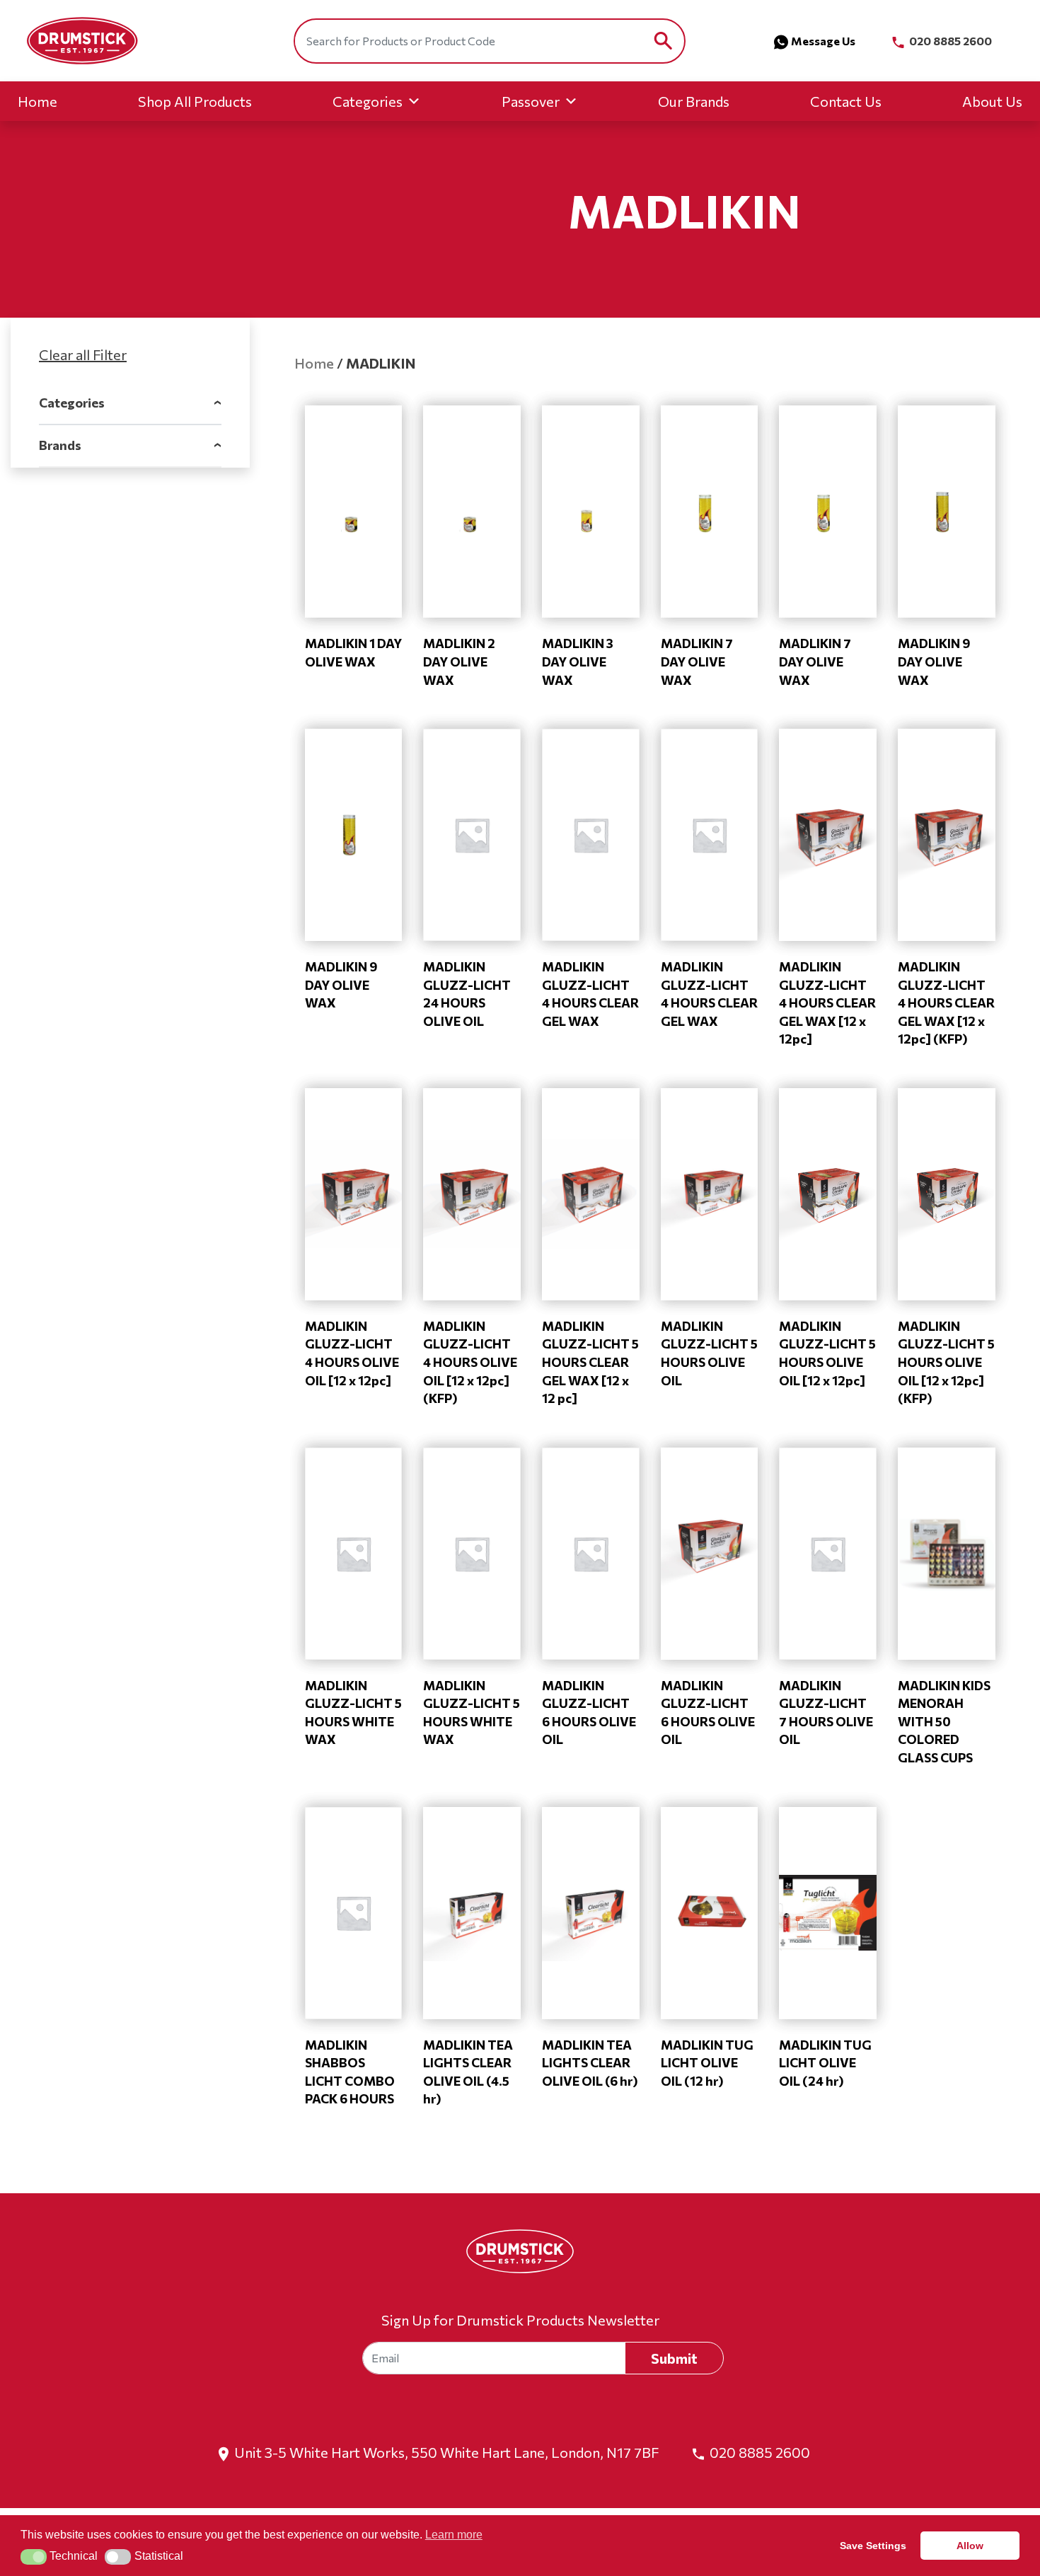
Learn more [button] (454, 2535)
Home (37, 101)
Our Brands (694, 101)
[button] (34, 2557)
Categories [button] (130, 403)
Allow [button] (970, 2546)
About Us (992, 101)
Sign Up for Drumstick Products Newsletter (520, 2320)
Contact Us (846, 101)
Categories (368, 101)
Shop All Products (195, 101)
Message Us (823, 41)
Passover (531, 101)
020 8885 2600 (949, 41)
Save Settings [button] (873, 2546)
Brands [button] (130, 445)
